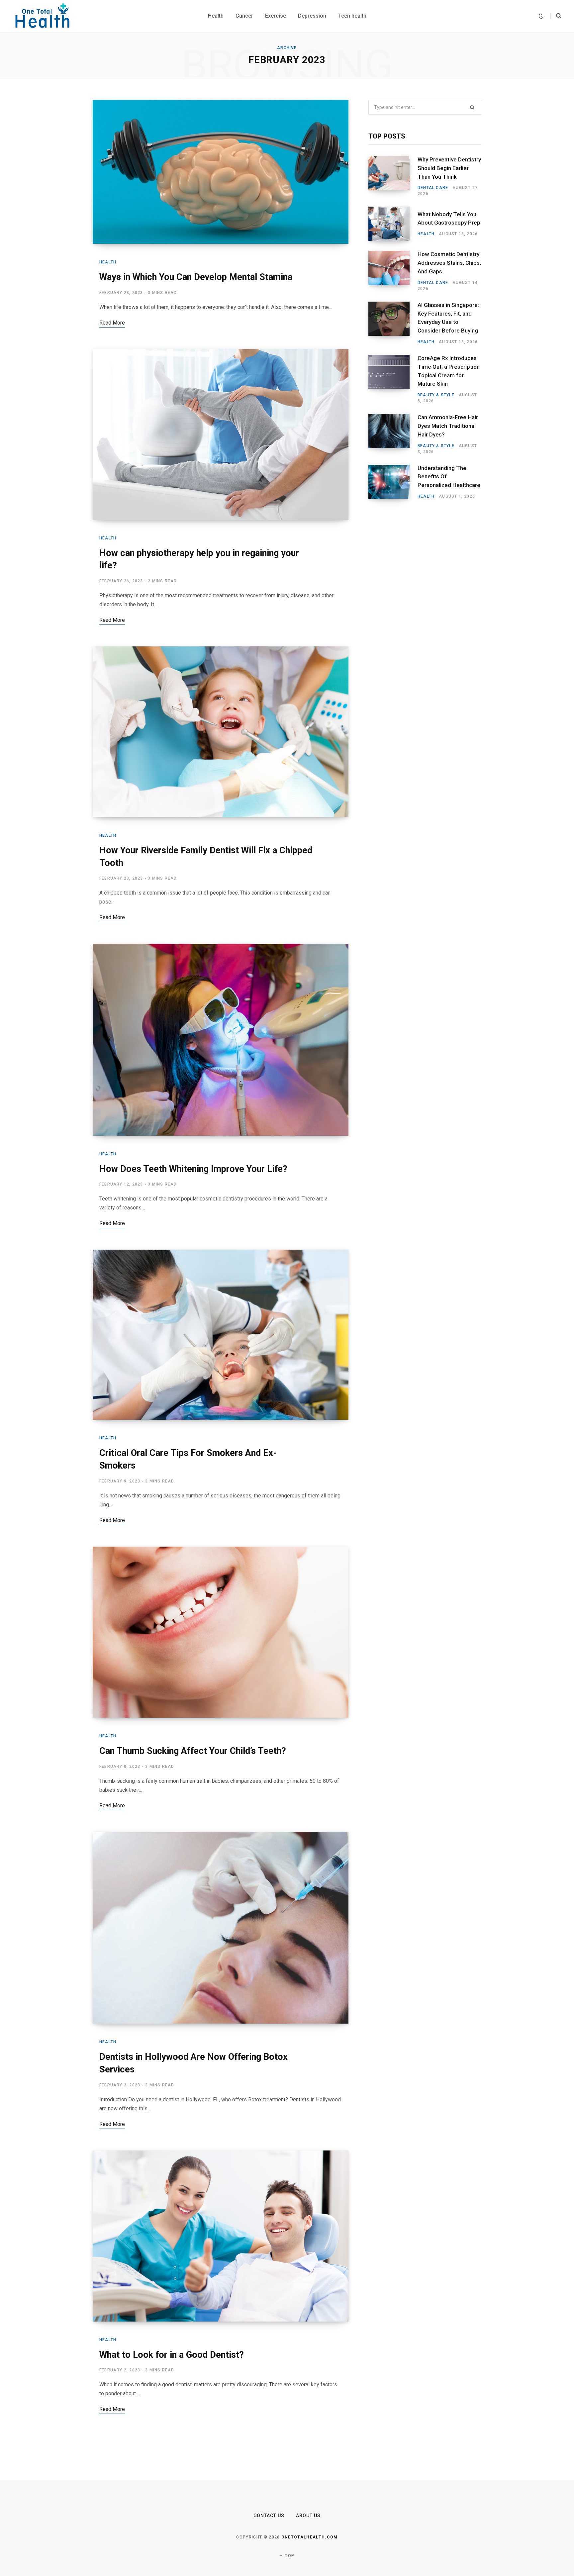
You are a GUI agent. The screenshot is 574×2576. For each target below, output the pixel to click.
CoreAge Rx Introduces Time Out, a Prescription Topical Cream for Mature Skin (449, 371)
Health (108, 262)
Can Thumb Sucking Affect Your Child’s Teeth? (193, 1751)
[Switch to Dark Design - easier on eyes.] (541, 16)
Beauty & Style (436, 395)
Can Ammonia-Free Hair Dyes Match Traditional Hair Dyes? (448, 426)
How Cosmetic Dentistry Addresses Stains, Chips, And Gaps (449, 263)
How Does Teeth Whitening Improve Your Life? (193, 1169)
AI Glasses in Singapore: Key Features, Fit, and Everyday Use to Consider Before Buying (448, 318)
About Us (308, 2516)
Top (289, 2556)
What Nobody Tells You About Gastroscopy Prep (449, 219)
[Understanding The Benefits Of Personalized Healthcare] (393, 482)
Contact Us (269, 2516)
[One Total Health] (43, 16)
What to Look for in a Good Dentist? (172, 2355)
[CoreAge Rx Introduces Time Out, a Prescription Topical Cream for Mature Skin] (393, 379)
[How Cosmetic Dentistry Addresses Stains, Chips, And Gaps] (393, 271)
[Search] (556, 16)
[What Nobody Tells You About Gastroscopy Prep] (393, 224)
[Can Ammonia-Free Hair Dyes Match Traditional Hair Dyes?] (393, 434)
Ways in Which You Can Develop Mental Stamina (196, 277)
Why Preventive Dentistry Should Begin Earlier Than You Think (449, 168)
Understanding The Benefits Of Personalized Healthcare (449, 477)
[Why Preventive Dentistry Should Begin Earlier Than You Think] (393, 176)
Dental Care (433, 188)
